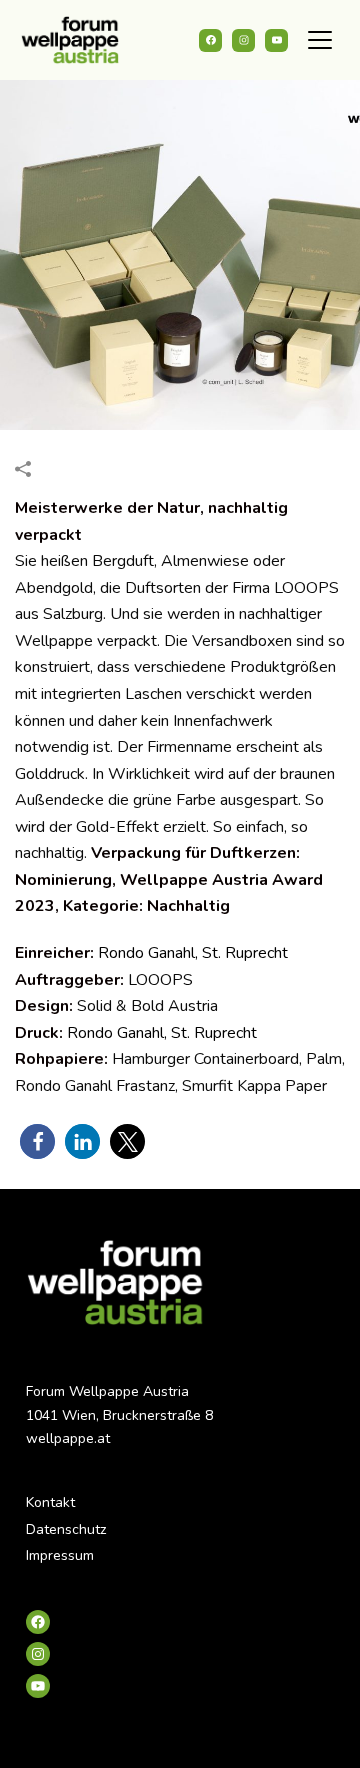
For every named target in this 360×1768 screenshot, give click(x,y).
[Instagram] (243, 40)
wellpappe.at (68, 1438)
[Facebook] (210, 40)
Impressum (60, 1555)
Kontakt (50, 1502)
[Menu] (320, 40)
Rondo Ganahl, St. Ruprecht (193, 953)
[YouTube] (276, 40)
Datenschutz (66, 1529)
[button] (37, 1141)
